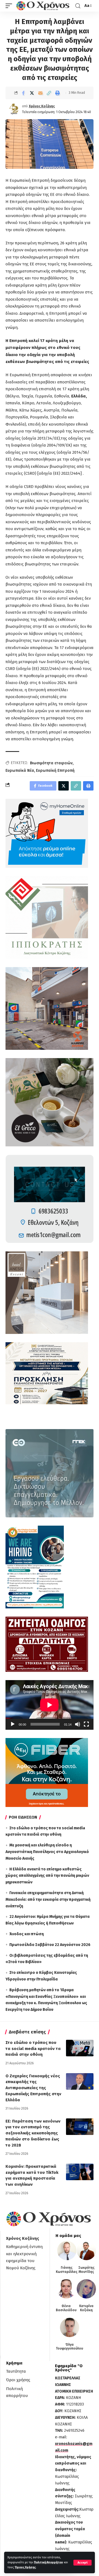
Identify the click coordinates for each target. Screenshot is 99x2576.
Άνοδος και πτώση (27, 1934)
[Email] (40, 93)
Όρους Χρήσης (25, 2567)
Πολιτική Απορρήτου (48, 2562)
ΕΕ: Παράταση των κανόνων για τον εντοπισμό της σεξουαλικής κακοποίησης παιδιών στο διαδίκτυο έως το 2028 (33, 2133)
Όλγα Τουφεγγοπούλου (69, 2347)
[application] (50, 1705)
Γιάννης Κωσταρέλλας (67, 2270)
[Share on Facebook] (23, 93)
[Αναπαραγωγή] (13, 1724)
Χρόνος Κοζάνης (42, 106)
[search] (78, 6)
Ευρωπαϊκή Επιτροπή (55, 771)
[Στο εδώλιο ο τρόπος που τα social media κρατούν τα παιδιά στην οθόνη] (80, 2048)
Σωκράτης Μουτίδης (86, 2270)
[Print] (57, 93)
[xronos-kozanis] (43, 6)
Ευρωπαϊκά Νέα (20, 771)
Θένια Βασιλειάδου (66, 2308)
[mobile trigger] (10, 6)
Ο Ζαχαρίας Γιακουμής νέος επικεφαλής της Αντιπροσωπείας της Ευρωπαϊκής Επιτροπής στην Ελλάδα (33, 2088)
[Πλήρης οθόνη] (86, 1724)
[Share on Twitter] (32, 93)
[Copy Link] (49, 93)
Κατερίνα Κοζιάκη (86, 2308)
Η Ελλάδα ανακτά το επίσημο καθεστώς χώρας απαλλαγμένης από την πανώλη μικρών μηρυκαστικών (47, 1876)
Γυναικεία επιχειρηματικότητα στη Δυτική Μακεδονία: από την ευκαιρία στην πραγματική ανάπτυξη (48, 1900)
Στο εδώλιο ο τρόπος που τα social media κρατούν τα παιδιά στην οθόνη (33, 2049)
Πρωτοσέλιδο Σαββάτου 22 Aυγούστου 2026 (50, 1945)
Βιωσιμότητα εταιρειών (51, 763)
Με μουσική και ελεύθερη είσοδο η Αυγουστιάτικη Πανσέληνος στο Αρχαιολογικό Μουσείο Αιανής (47, 1852)
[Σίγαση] (78, 1724)
